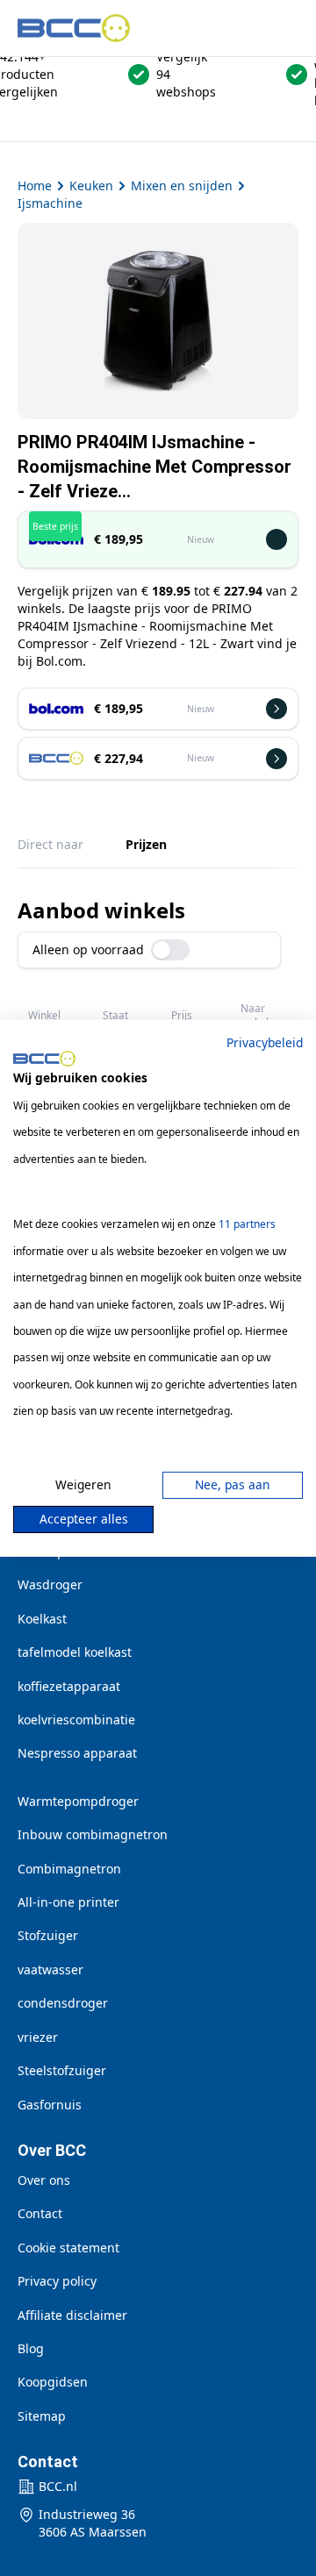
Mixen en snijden (182, 186)
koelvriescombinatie (76, 1720)
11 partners (247, 1224)
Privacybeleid (265, 1042)
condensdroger (63, 2003)
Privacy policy (57, 2281)
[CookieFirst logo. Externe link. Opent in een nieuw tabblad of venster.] (44, 1059)
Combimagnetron (69, 1869)
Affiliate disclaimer (72, 2315)
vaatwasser (50, 1969)
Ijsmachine (50, 203)
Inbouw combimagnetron (93, 1834)
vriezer (38, 2037)
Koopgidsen (53, 2382)
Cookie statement (68, 2248)
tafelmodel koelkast (75, 1652)
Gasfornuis (50, 2105)
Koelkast (42, 1619)
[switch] (170, 950)
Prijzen (146, 844)
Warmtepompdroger (78, 1801)
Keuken (91, 186)
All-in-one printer (68, 1902)
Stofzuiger (48, 1935)
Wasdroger (50, 1584)
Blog (31, 2348)
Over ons (44, 2180)
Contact (40, 2213)
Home (35, 186)
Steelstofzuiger (62, 2070)
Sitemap (42, 2416)
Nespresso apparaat (77, 1753)
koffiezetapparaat (69, 1686)
